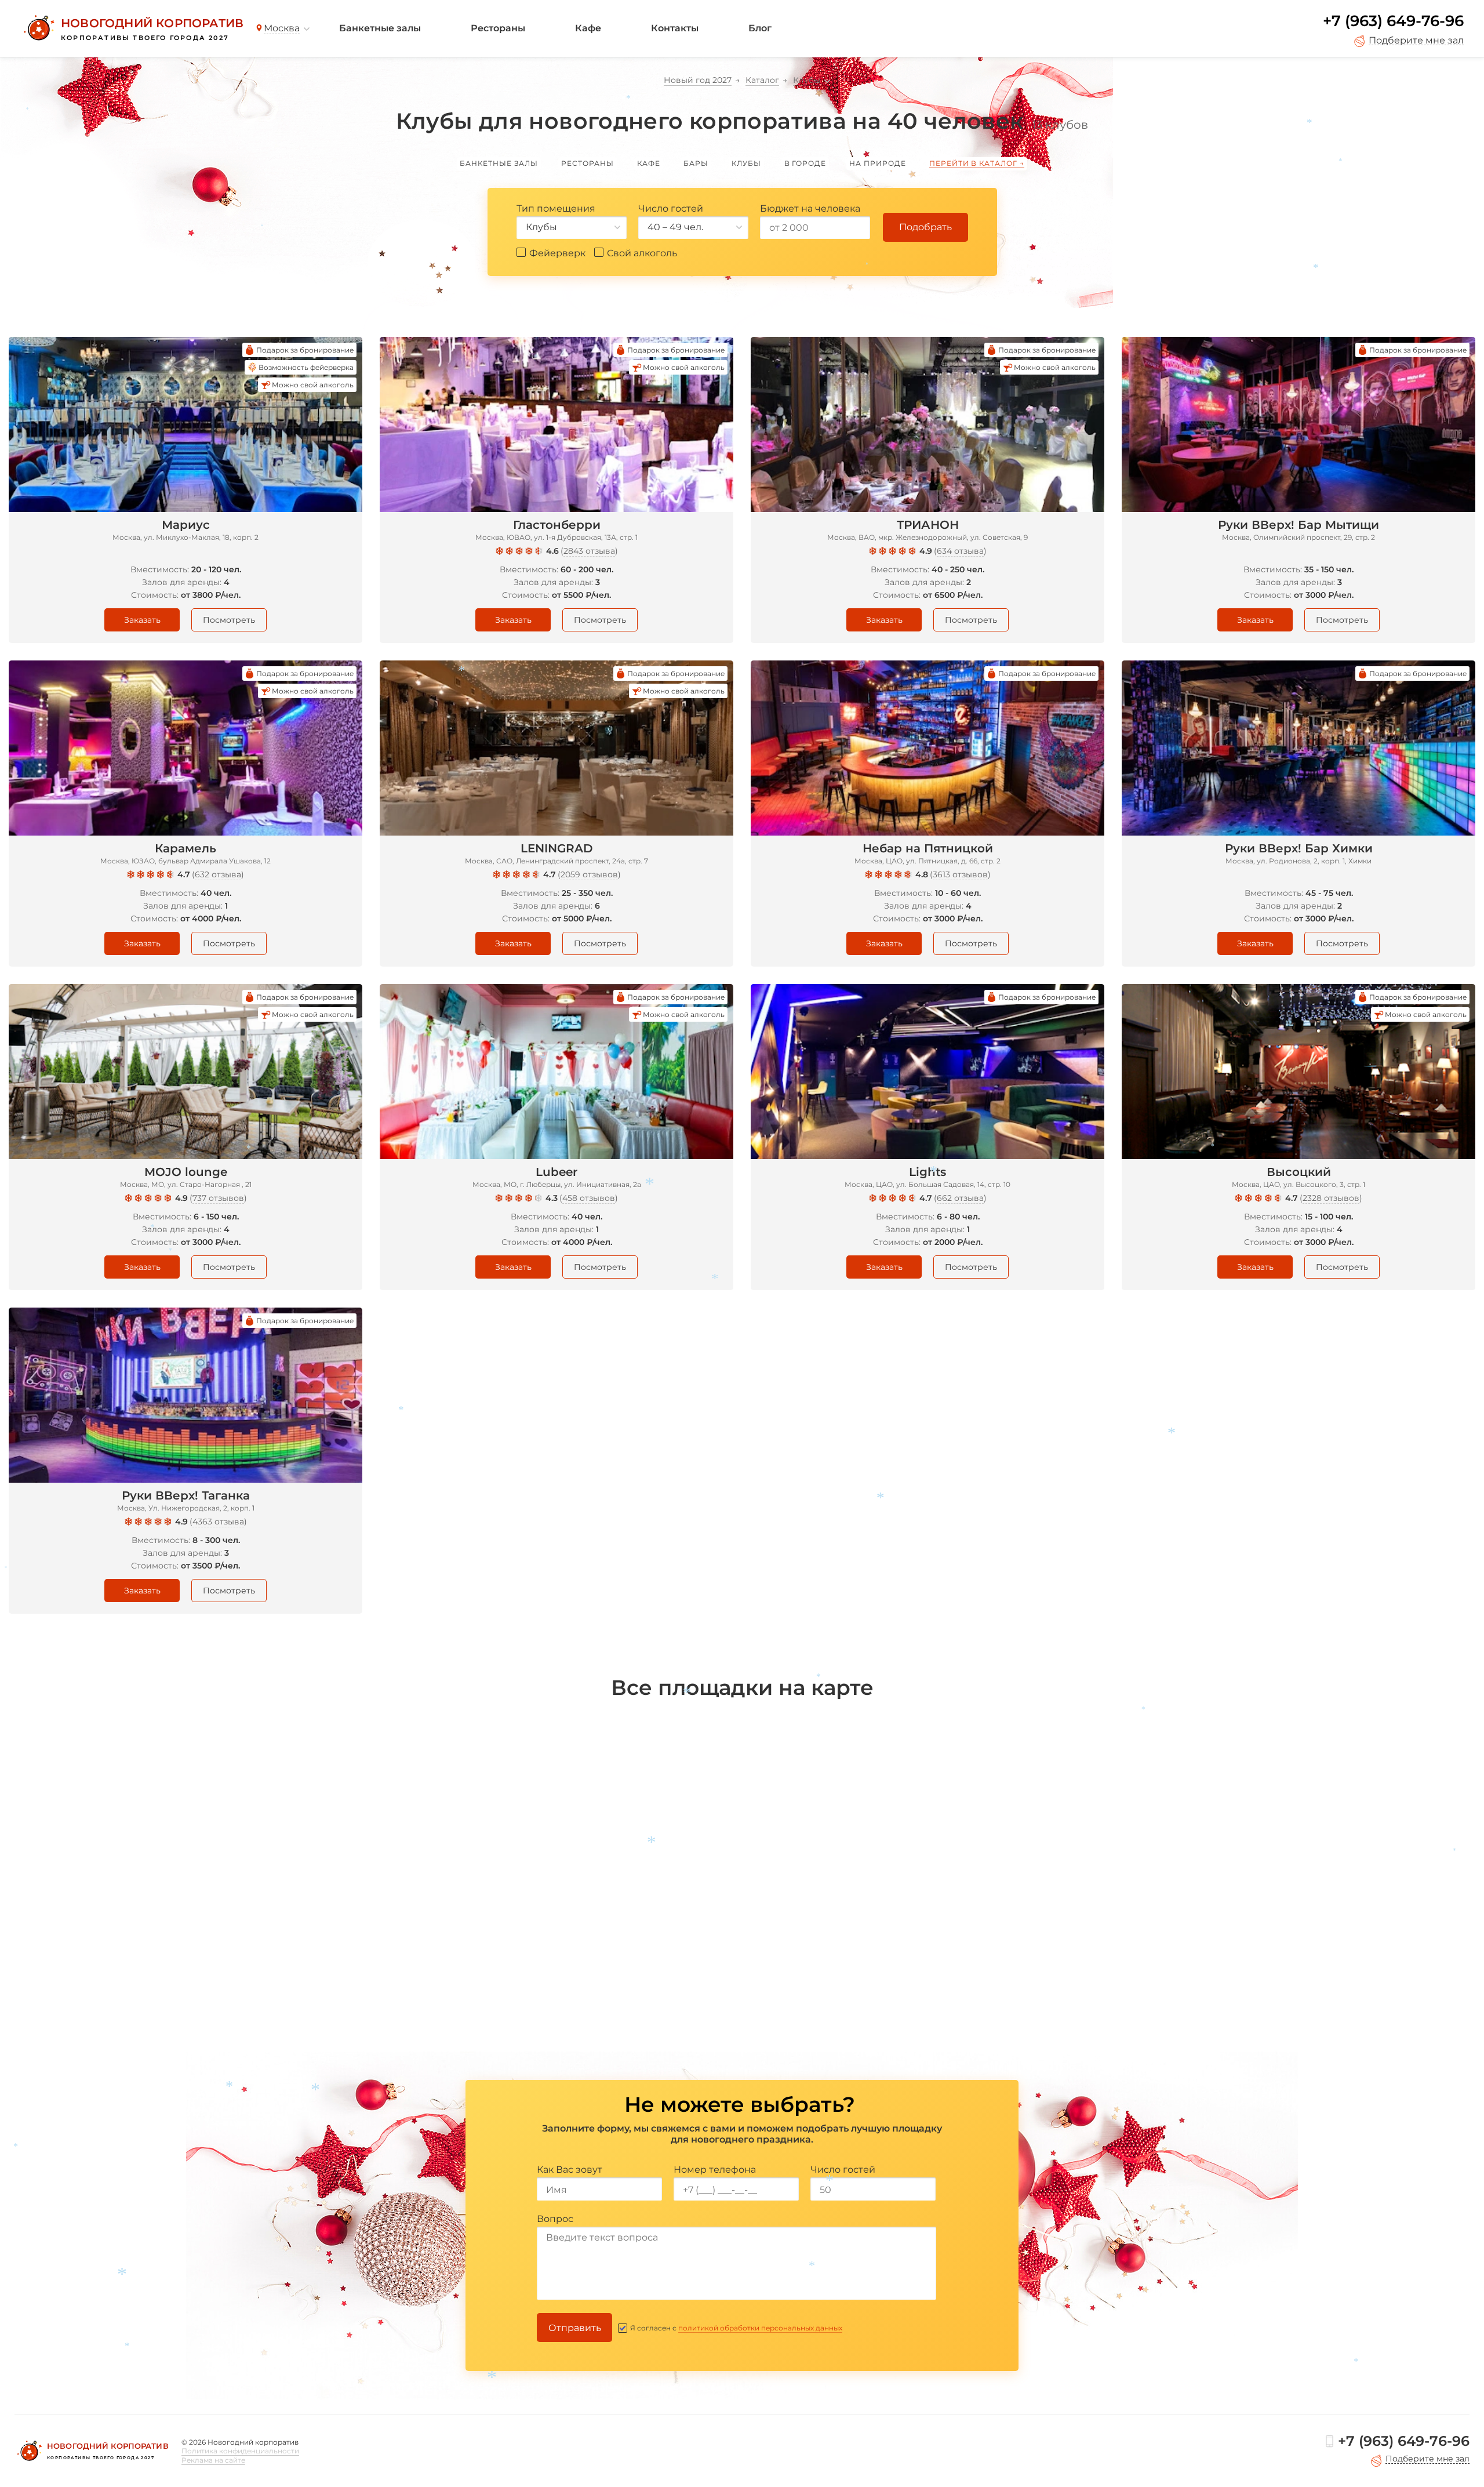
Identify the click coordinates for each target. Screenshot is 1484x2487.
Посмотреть (229, 620)
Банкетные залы (380, 28)
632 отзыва (218, 874)
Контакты (675, 28)
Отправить (575, 2328)
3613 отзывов (960, 874)
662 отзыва (960, 1198)
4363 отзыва (218, 1522)
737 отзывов (218, 1198)
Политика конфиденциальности (240, 2451)
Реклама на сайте (213, 2460)
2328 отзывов (1331, 1198)
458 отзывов (589, 1198)
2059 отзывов (589, 874)
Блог (760, 28)
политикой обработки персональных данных (760, 2328)
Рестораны (498, 28)
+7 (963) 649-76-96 (1393, 21)
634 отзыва (960, 551)
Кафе (588, 28)
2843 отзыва (589, 551)
